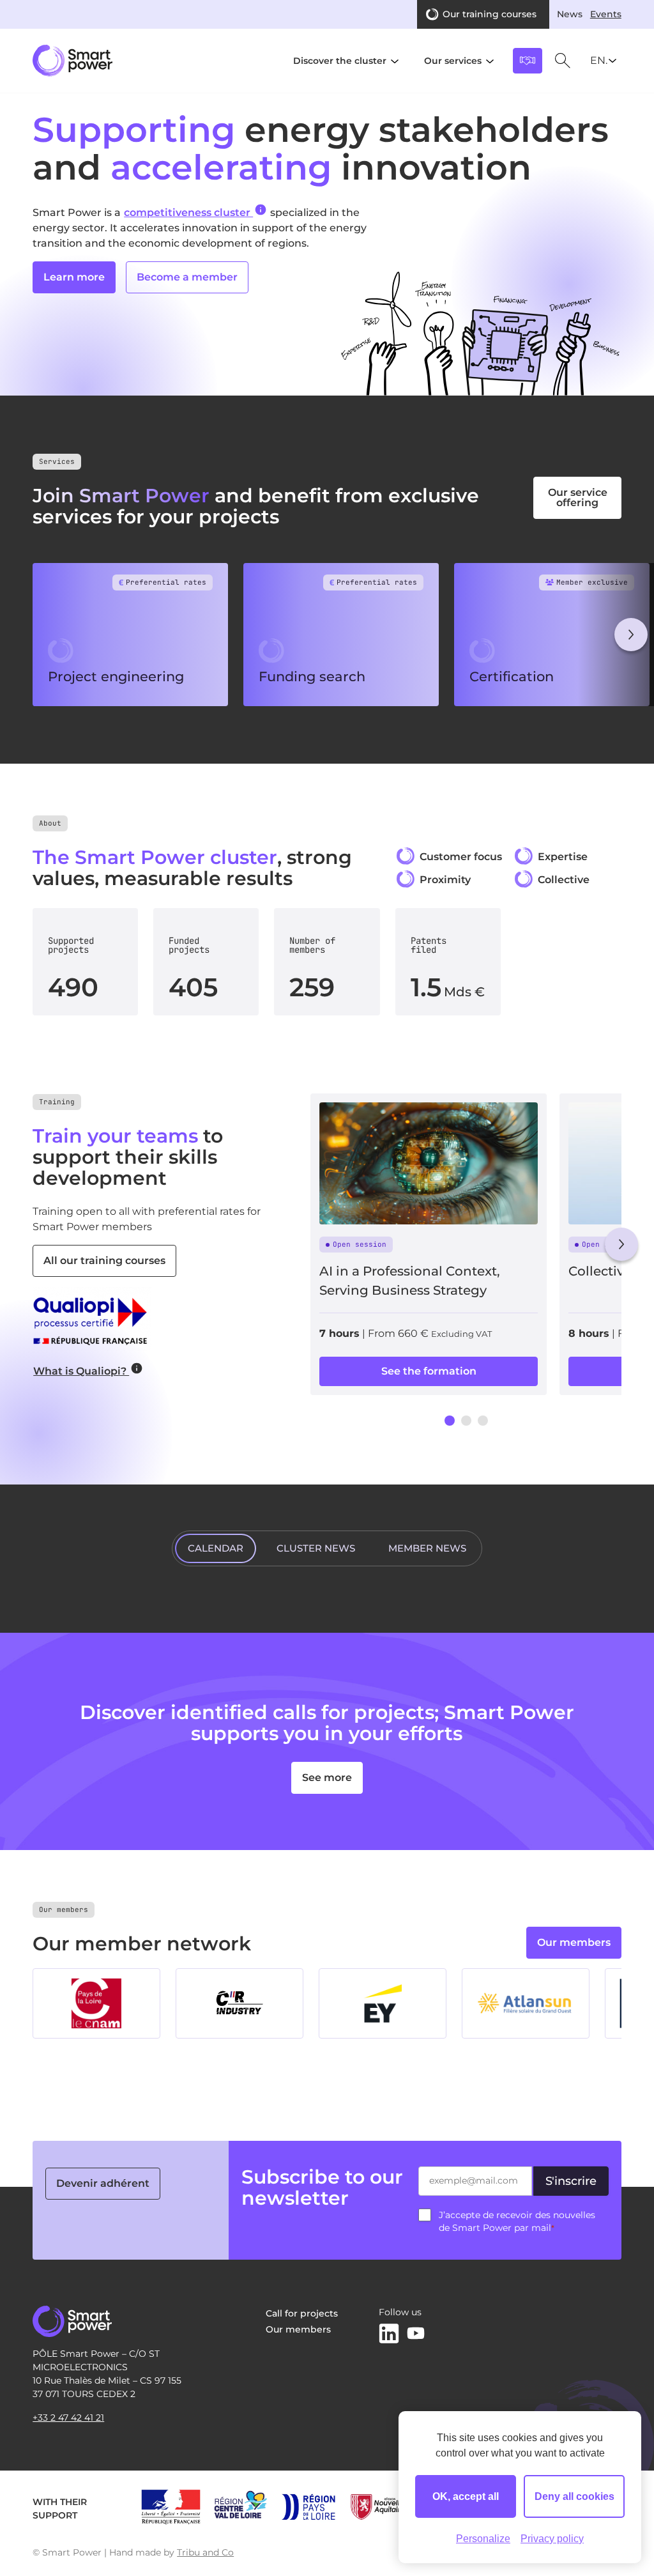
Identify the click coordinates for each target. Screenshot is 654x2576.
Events (606, 14)
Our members (574, 1942)
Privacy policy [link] (552, 2539)
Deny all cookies (574, 2496)
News (570, 14)
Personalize (483, 2539)
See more (327, 1778)
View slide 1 (450, 1421)
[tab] (216, 1548)
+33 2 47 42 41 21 (68, 2418)
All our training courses (104, 1261)
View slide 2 (466, 1421)
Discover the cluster (340, 61)
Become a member (187, 277)
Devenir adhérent (103, 2183)
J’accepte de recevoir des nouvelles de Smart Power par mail (517, 2221)
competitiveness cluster (188, 212)
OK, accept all (466, 2496)
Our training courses (490, 14)
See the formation (429, 1371)
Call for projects (302, 2313)
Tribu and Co (205, 2552)
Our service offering (578, 497)
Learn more (74, 277)
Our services (453, 61)
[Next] (631, 635)
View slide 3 (483, 1421)
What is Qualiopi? (81, 1371)
